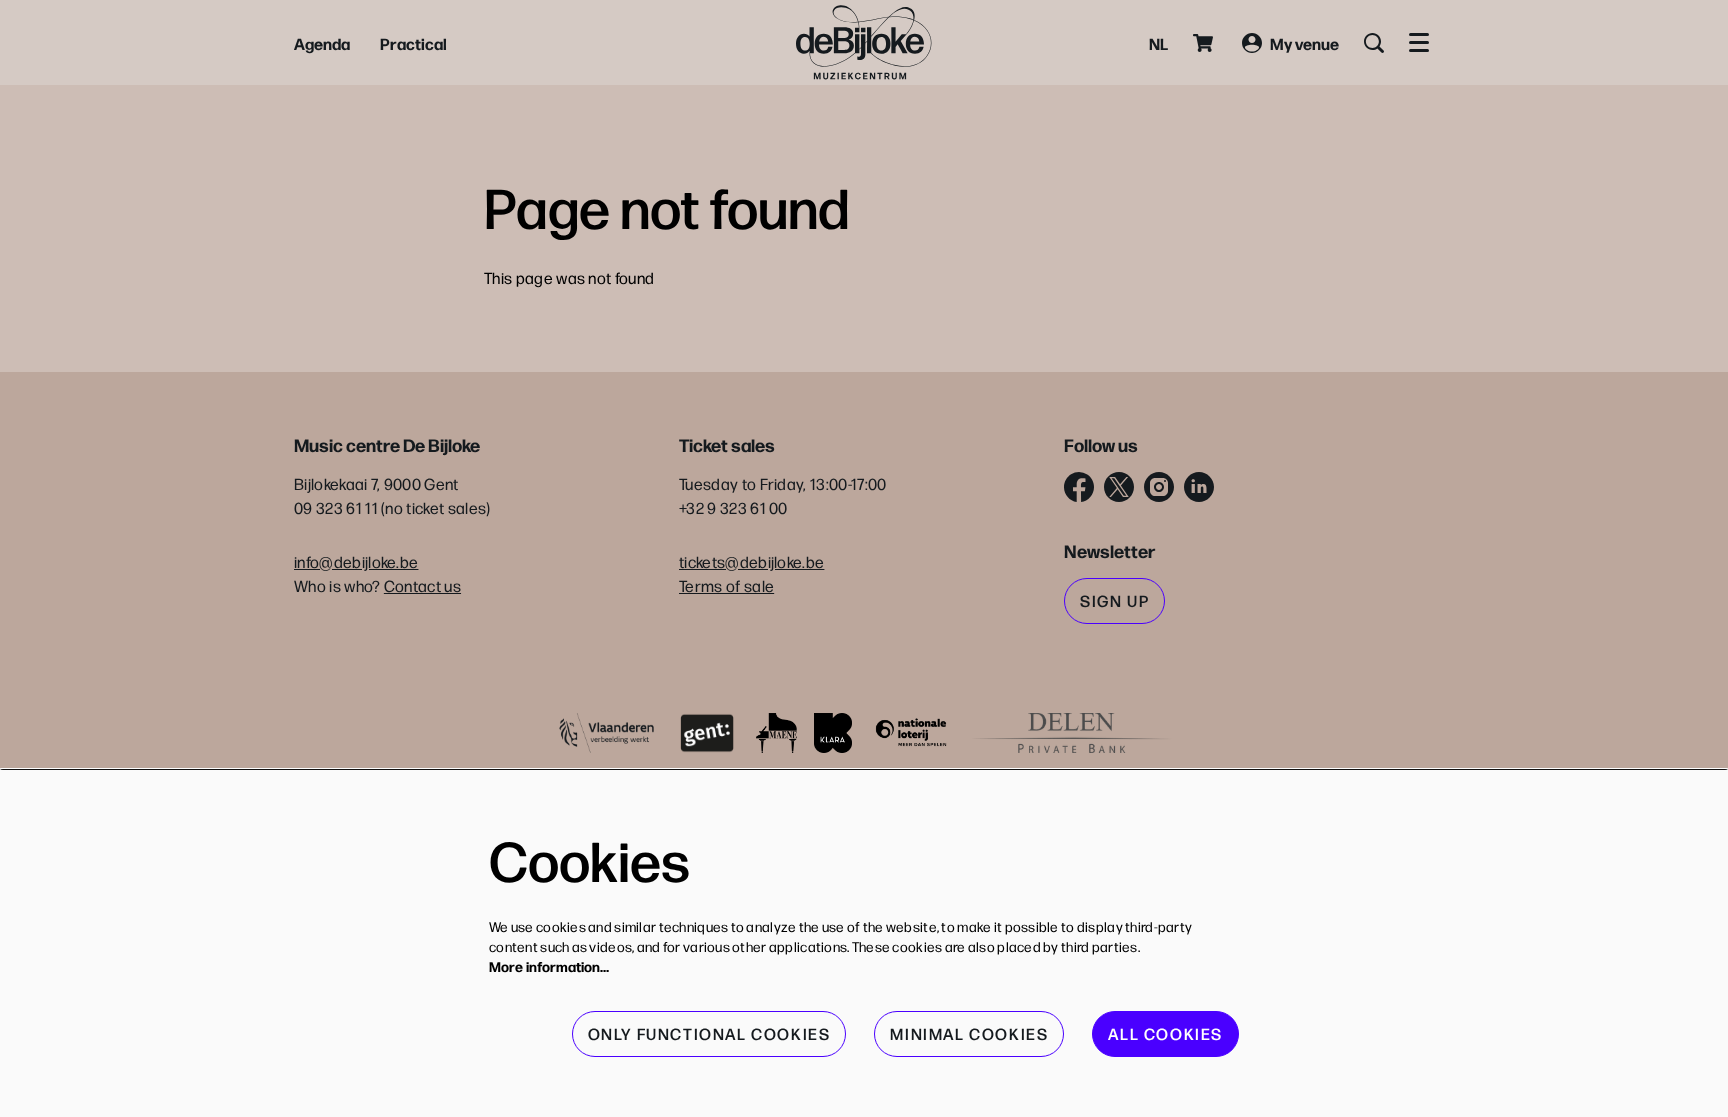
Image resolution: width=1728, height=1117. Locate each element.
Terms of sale (726, 585)
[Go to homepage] (864, 42)
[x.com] (1119, 487)
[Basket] (1205, 43)
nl (1158, 43)
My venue (1304, 43)
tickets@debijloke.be (751, 561)
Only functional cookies (709, 1033)
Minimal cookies (969, 1033)
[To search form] (1374, 43)
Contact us (422, 585)
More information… (549, 966)
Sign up (1114, 600)
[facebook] (1079, 487)
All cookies (1165, 1033)
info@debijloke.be (356, 561)
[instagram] (1159, 487)
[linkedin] (1199, 487)
